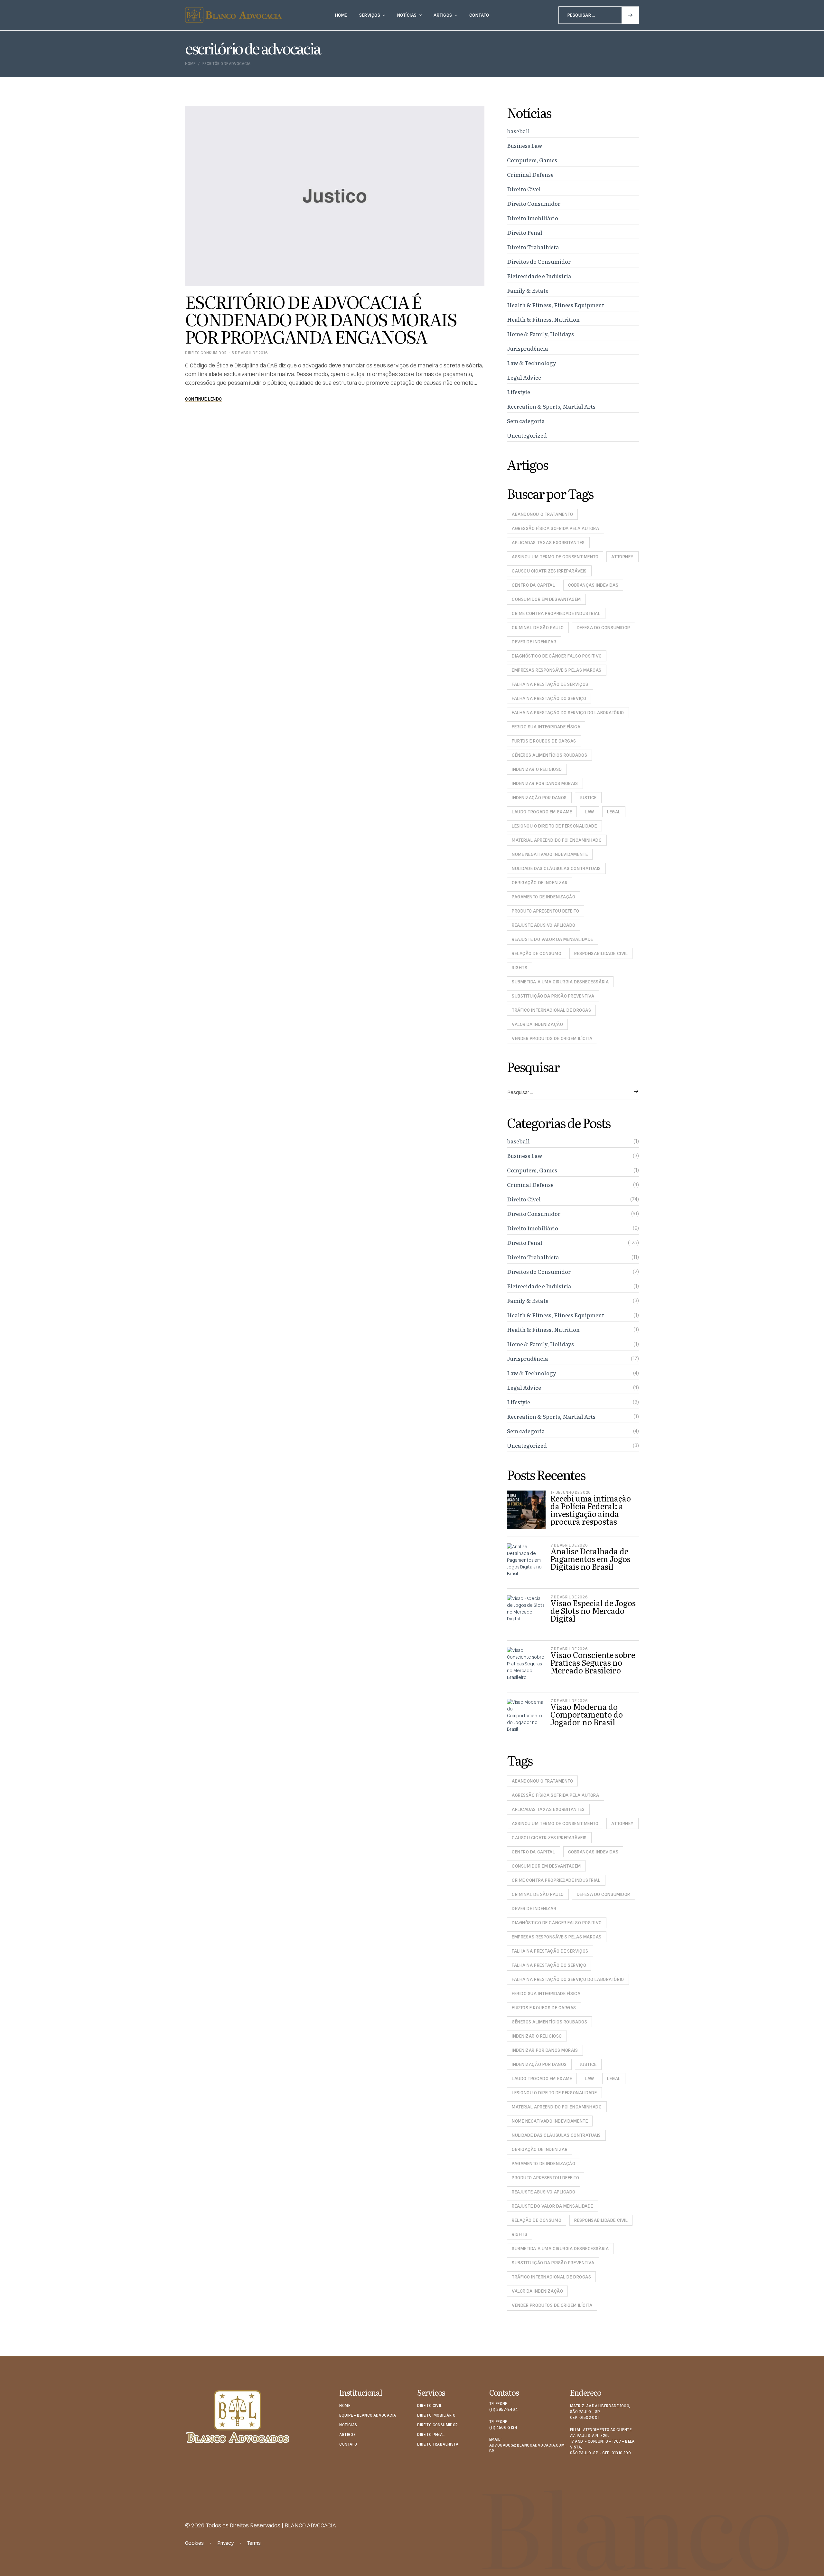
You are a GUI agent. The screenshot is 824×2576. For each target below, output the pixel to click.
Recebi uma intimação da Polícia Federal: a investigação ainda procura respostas (591, 1510)
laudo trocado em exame (542, 812)
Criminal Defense (530, 174)
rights (520, 968)
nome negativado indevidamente (550, 854)
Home (190, 64)
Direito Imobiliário (533, 218)
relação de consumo (537, 953)
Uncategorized (527, 435)
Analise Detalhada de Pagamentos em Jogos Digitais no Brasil (590, 1559)
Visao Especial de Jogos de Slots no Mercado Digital (593, 1610)
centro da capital (534, 585)
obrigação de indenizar (540, 883)
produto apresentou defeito (546, 911)
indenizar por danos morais (545, 783)
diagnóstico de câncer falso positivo (557, 656)
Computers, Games (532, 160)
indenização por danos (539, 798)
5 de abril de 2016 (250, 353)
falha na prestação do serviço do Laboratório (568, 713)
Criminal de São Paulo (538, 628)
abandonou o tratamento (542, 514)
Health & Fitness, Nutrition (543, 319)
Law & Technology (532, 363)
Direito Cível (524, 189)
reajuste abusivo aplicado (544, 925)
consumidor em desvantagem (546, 599)
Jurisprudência (528, 348)
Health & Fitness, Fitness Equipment (556, 305)
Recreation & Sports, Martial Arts (551, 406)
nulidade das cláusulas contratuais (556, 868)
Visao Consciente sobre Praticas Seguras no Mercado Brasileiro (593, 1662)
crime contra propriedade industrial (556, 613)
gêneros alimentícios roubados (549, 755)
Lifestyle (519, 392)
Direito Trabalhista (533, 247)
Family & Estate (528, 290)
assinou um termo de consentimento (555, 557)
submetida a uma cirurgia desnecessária (560, 982)
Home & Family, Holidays (540, 334)
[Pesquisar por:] (599, 15)
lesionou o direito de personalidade (554, 826)
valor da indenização (537, 1024)
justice (588, 798)
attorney (622, 557)
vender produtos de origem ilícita (552, 1038)
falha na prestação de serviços (550, 684)
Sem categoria (526, 421)
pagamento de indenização (543, 897)
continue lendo (204, 399)
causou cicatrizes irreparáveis (549, 571)
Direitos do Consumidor (539, 261)
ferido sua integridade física (546, 727)
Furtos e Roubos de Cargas (544, 741)
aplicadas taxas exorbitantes (548, 543)
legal (614, 812)
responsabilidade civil (601, 953)
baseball (518, 131)
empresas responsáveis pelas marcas (557, 670)
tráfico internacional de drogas (551, 1010)
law (590, 812)
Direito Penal (525, 232)
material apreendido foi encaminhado (557, 840)
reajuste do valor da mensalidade (552, 939)
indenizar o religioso (537, 769)
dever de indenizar (534, 642)
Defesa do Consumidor (604, 628)
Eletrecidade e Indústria (539, 276)
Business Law (525, 145)
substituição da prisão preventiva (553, 996)
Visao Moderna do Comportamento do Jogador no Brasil (587, 1714)
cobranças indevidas (593, 585)
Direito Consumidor (206, 353)
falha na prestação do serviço (549, 698)
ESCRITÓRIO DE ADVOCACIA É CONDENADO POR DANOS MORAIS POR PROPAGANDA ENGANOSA (321, 319)
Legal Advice (524, 377)
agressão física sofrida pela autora (556, 528)
